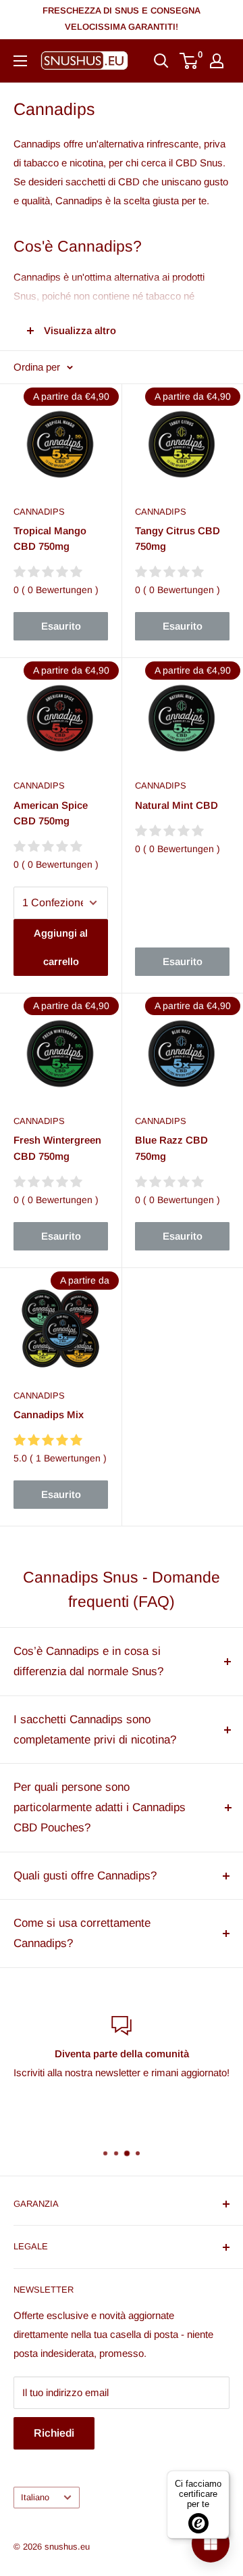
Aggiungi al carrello (61, 947)
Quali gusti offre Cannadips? (85, 1876)
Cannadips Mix (49, 1414)
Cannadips (39, 512)
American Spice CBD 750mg (51, 813)
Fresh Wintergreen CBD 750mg (57, 1148)
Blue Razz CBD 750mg (171, 1148)
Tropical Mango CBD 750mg (50, 538)
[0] (189, 61)
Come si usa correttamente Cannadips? (82, 1933)
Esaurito (61, 626)
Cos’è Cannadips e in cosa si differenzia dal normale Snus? (88, 1661)
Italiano (35, 2497)
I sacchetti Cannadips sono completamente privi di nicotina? (95, 1730)
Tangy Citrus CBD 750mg (178, 538)
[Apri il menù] (20, 61)
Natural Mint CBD (177, 805)
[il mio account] (217, 61)
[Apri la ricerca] (161, 61)
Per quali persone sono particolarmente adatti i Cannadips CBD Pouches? (100, 1807)
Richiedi (54, 2433)
